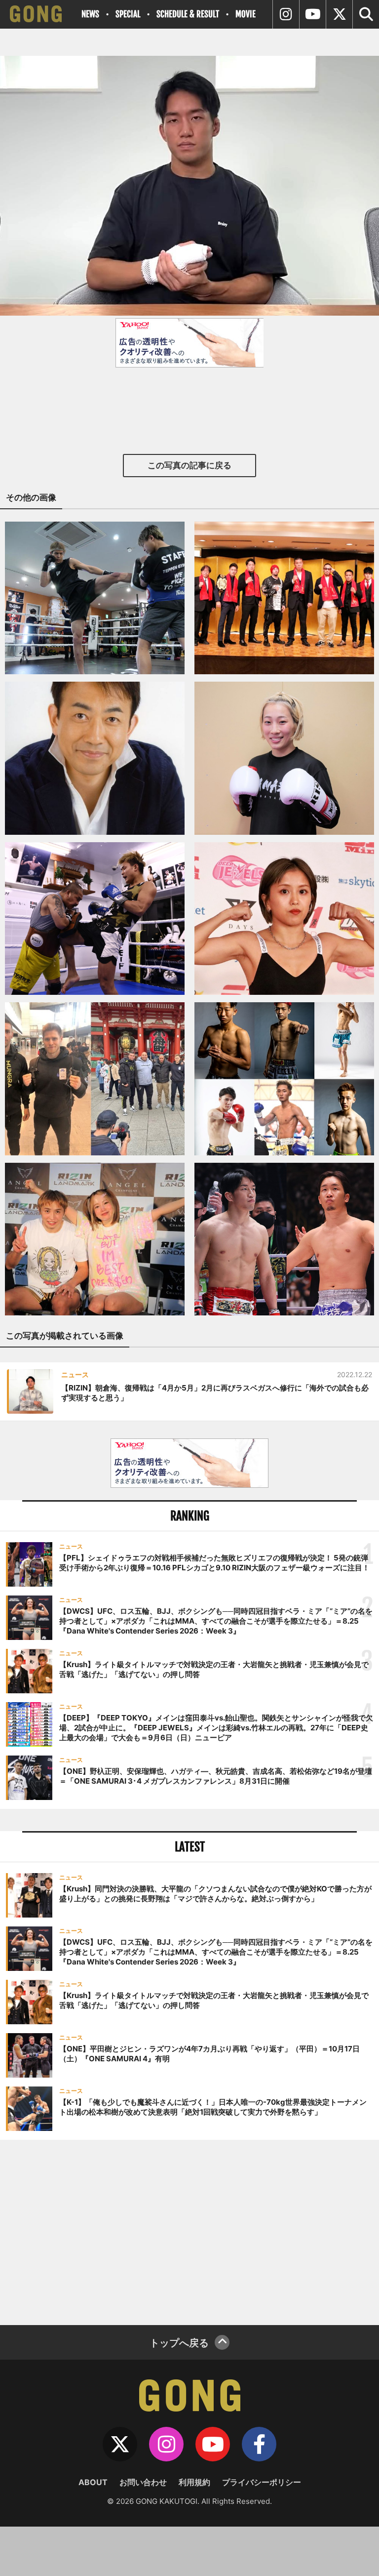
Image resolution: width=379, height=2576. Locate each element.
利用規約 (194, 2482)
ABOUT (93, 2482)
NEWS (90, 14)
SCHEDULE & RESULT (188, 14)
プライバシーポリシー (262, 2482)
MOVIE (246, 14)
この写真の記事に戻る (189, 465)
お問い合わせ (143, 2482)
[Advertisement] (189, 2231)
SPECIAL (128, 14)
